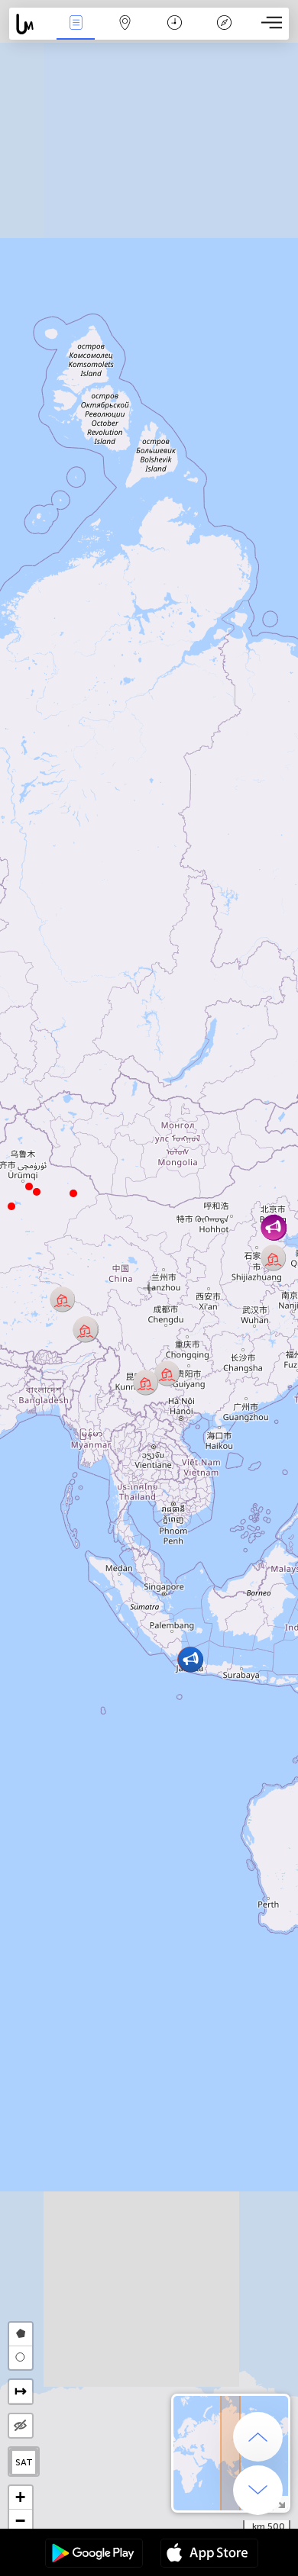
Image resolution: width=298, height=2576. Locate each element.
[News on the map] (30, 24)
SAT (24, 2462)
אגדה (224, 33)
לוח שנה (175, 33)
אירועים (76, 33)
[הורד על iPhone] (209, 2555)
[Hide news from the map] (21, 2426)
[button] (29, 1187)
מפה (125, 33)
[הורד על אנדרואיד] (94, 2555)
